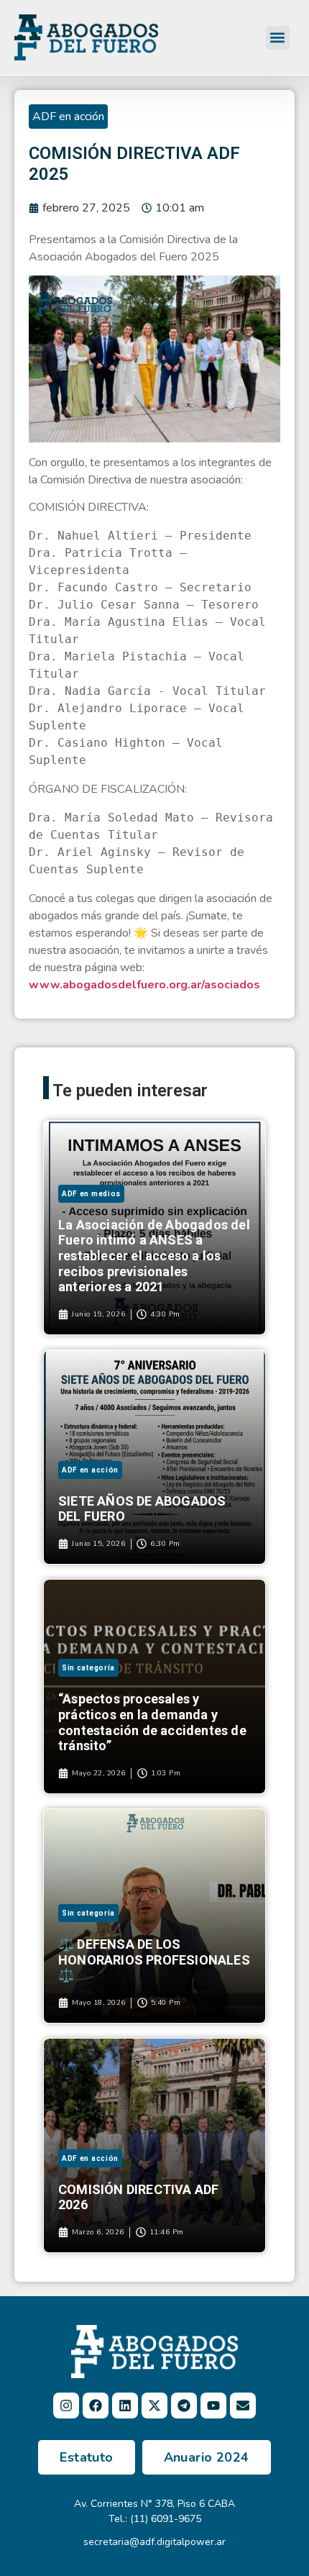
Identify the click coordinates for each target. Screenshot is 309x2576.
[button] (278, 38)
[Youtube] (213, 2406)
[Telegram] (184, 2406)
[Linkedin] (125, 2406)
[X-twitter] (154, 2406)
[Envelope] (243, 2406)
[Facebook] (96, 2406)
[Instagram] (66, 2406)
